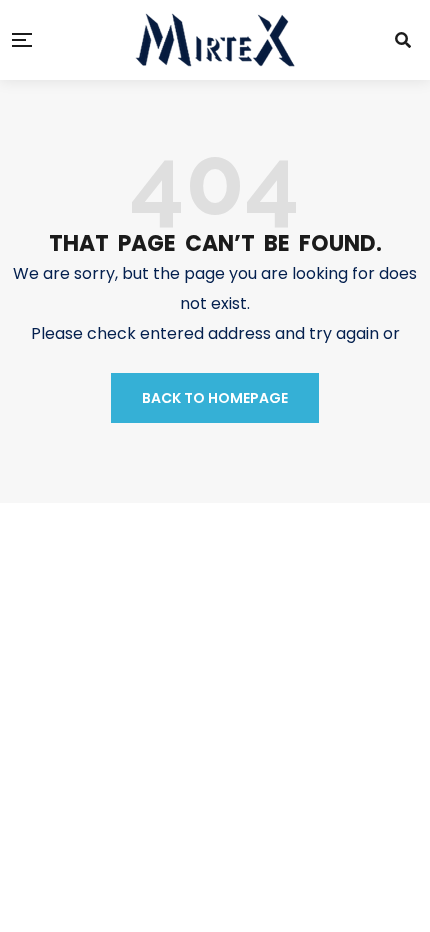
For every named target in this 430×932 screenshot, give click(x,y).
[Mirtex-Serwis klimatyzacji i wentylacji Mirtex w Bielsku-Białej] (215, 40)
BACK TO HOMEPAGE (215, 398)
